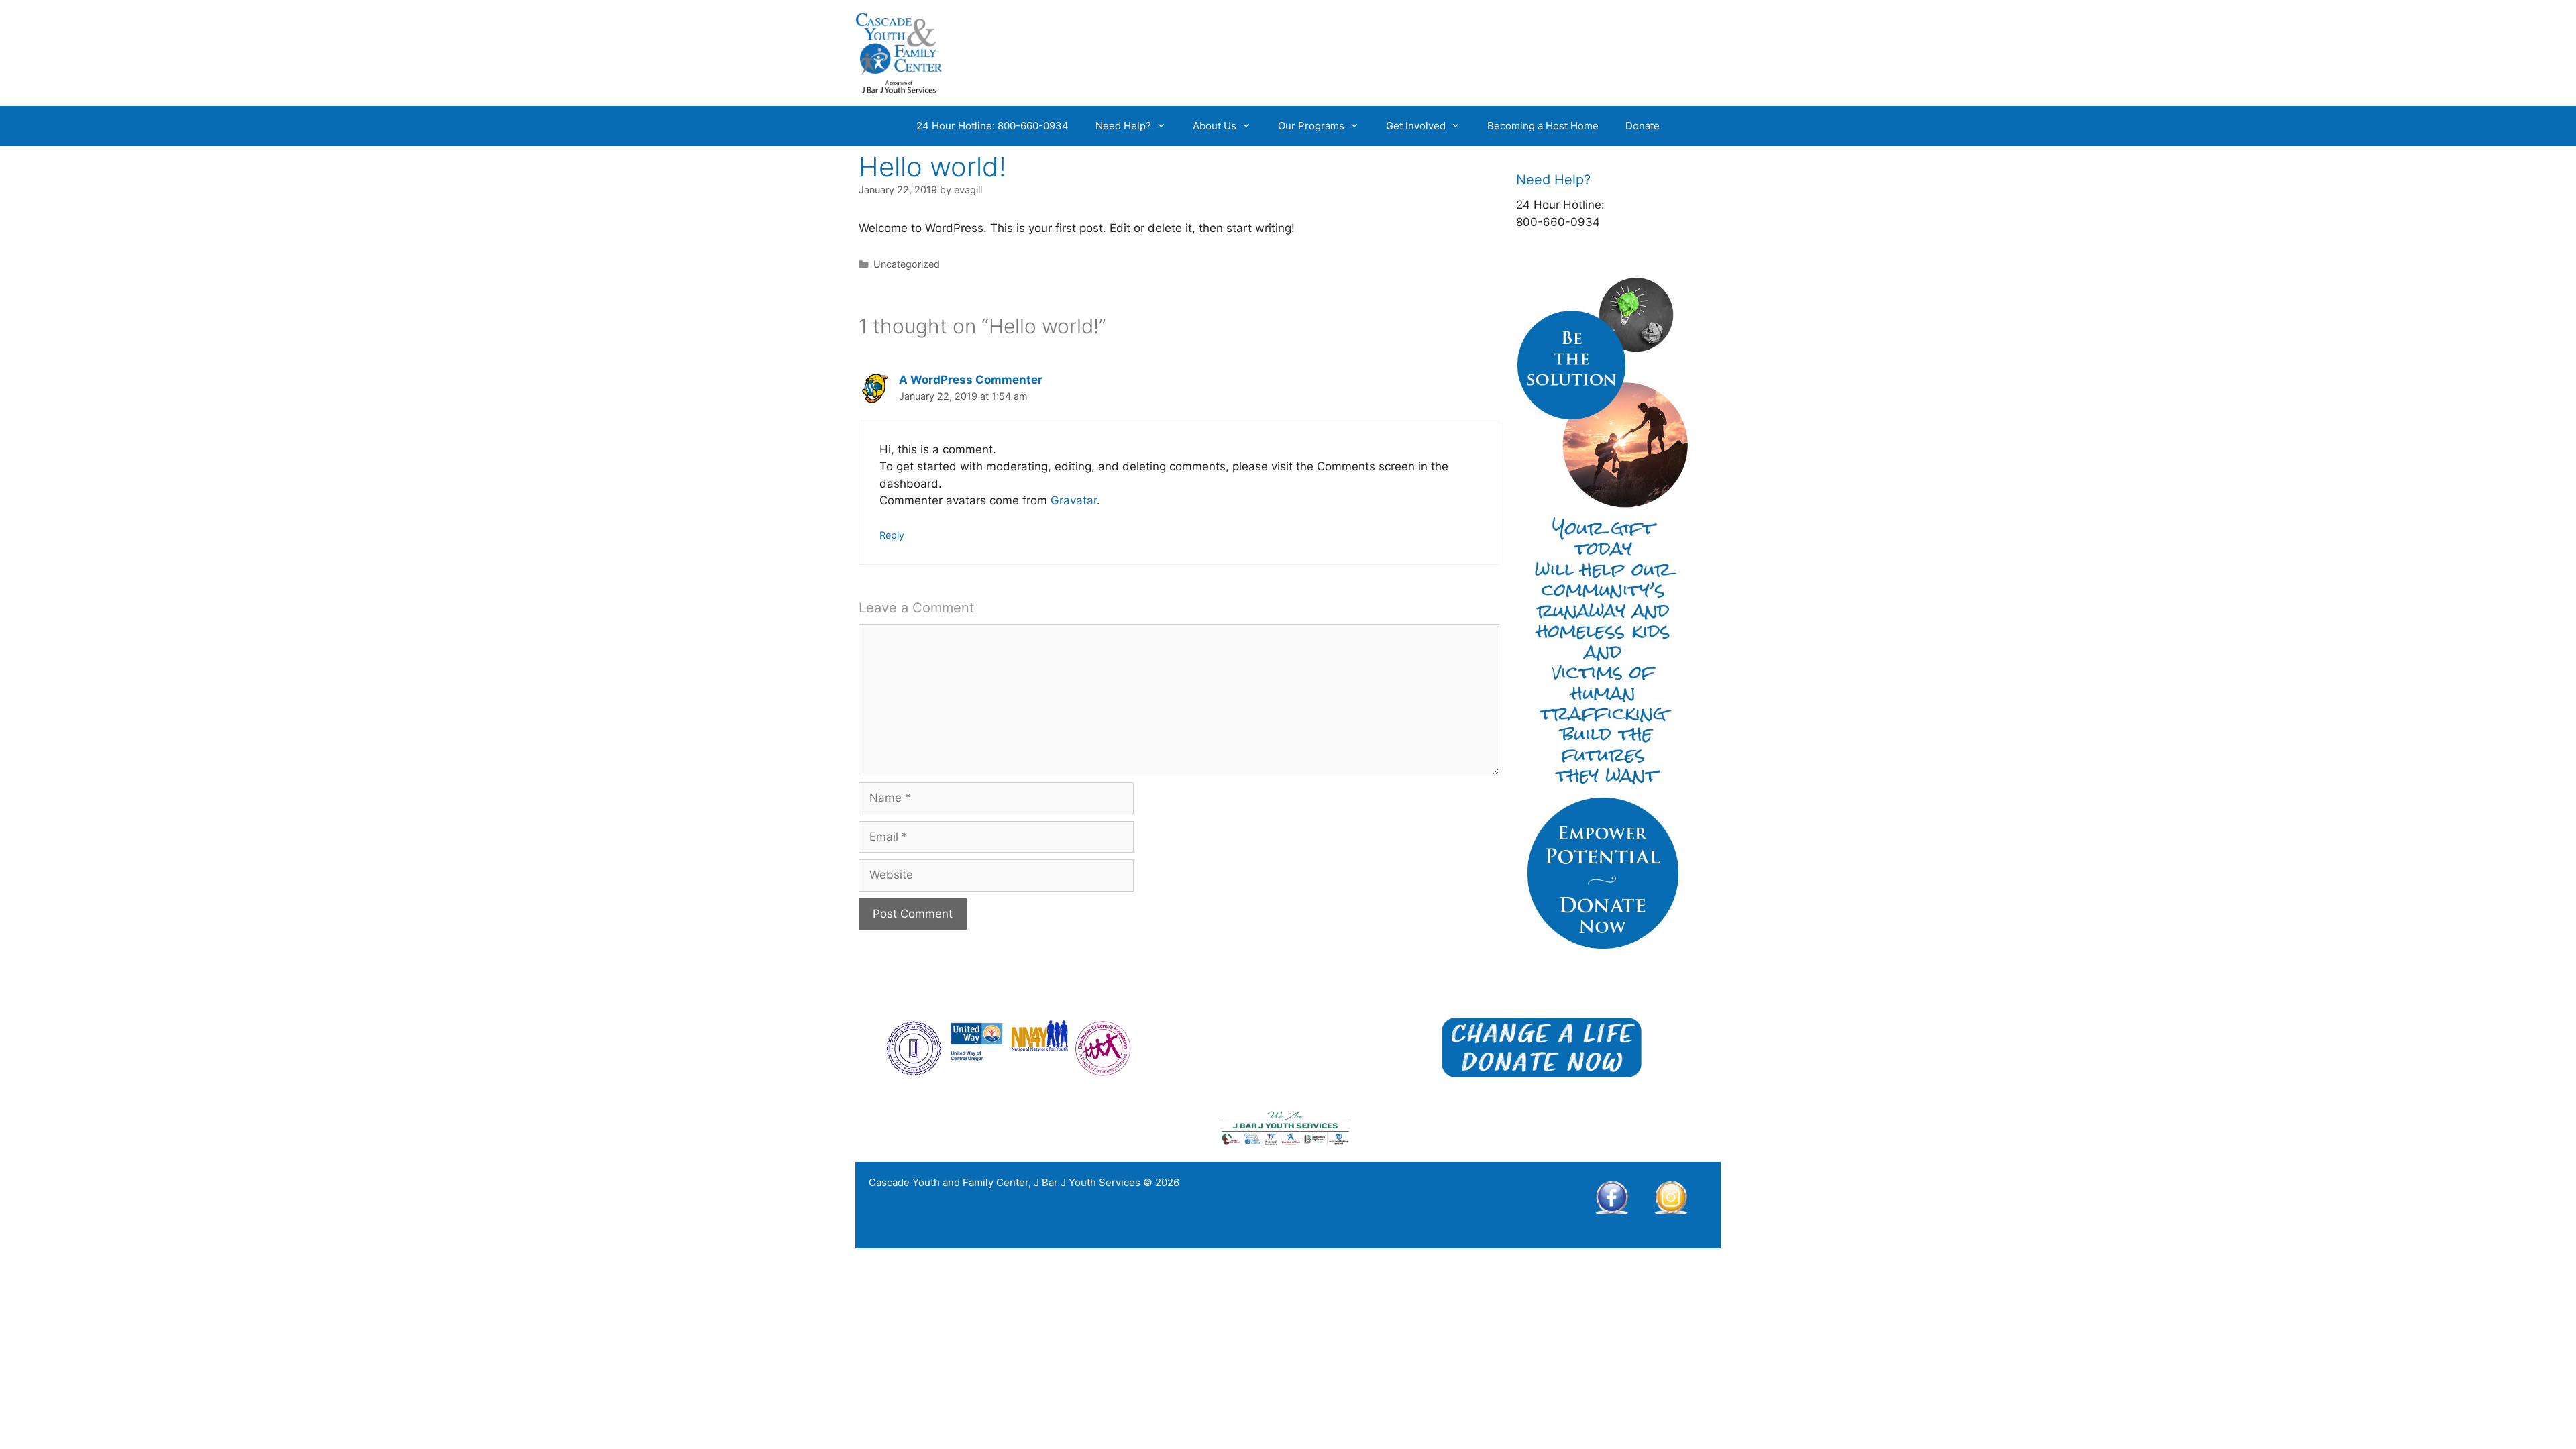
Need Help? (1123, 126)
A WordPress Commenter (971, 380)
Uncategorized (907, 264)
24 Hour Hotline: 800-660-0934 (992, 126)
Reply (892, 535)
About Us (1215, 126)
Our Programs (1311, 126)
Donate (1643, 126)
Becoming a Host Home (1543, 126)
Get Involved (1416, 126)
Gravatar (1074, 500)
